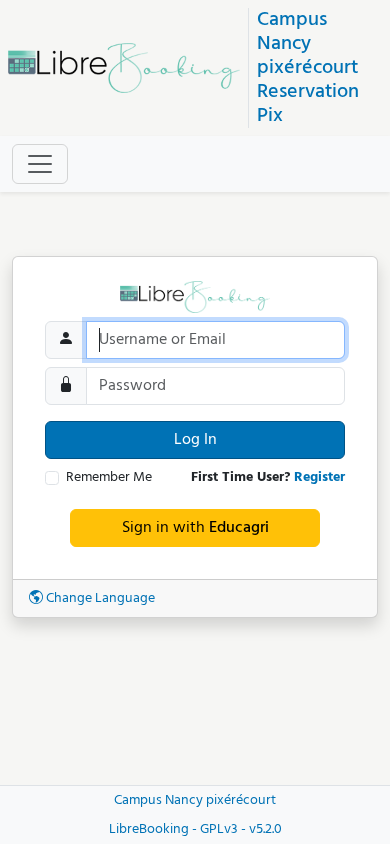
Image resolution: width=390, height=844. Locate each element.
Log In (195, 440)
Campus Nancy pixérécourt (307, 44)
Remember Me (109, 477)
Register (319, 477)
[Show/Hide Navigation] (40, 164)
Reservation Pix (308, 104)
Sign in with (195, 528)
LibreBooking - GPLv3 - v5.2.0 (195, 829)
